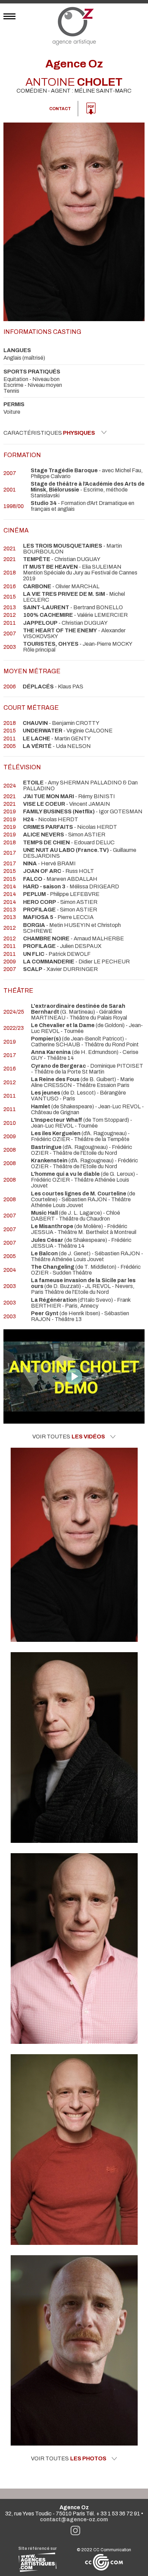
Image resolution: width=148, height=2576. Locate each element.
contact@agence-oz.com (74, 2519)
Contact (60, 109)
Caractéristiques (49, 433)
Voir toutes (69, 1437)
